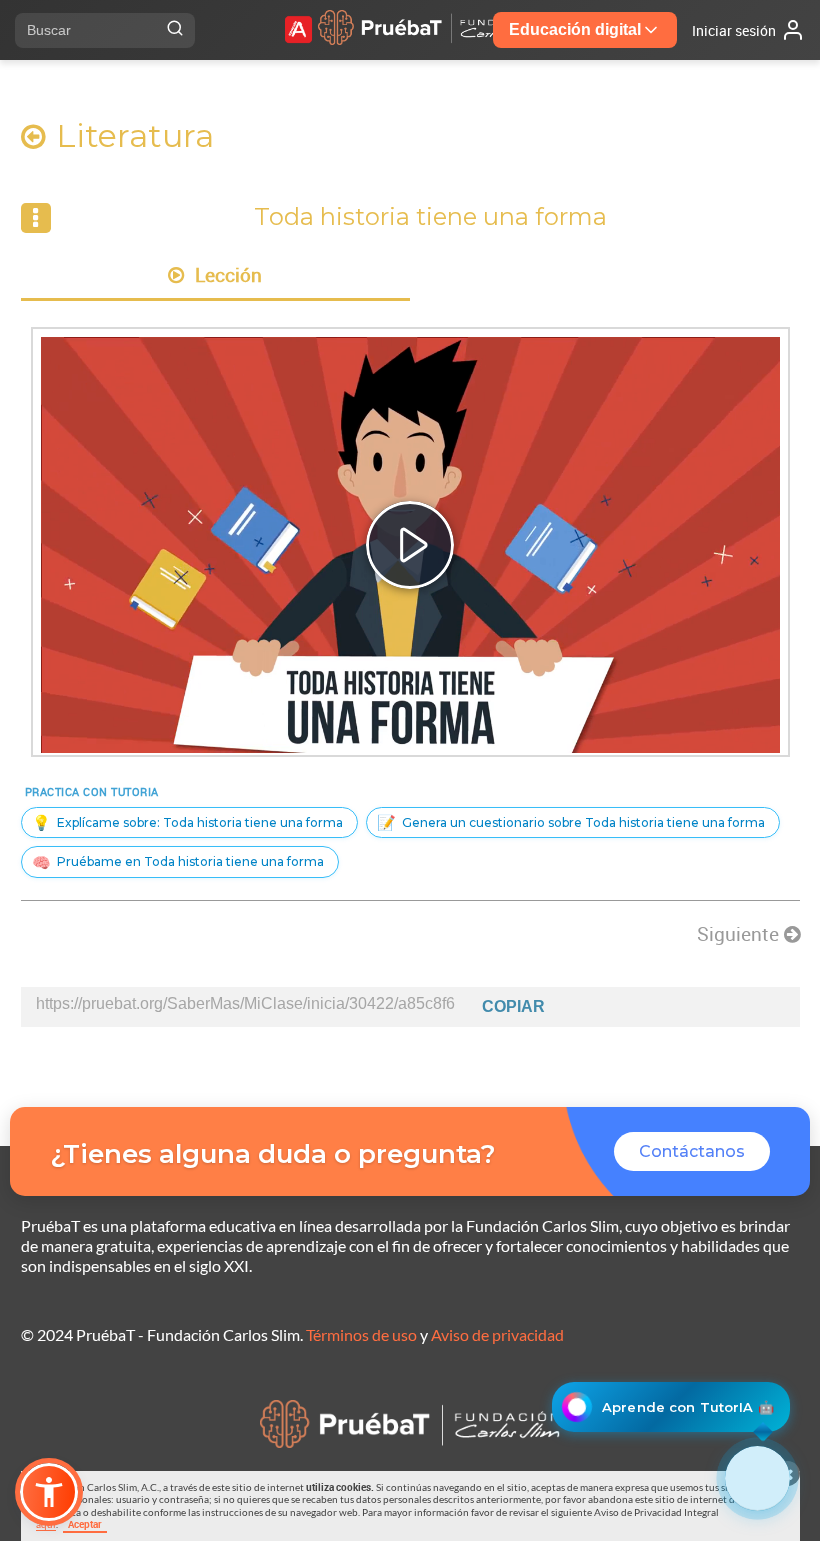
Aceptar (85, 1524)
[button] (49, 1492)
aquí (46, 1524)
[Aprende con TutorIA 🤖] (757, 1478)
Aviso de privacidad (497, 1334)
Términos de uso (361, 1334)
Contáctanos (692, 1151)
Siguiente (740, 934)
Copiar (513, 1006)
